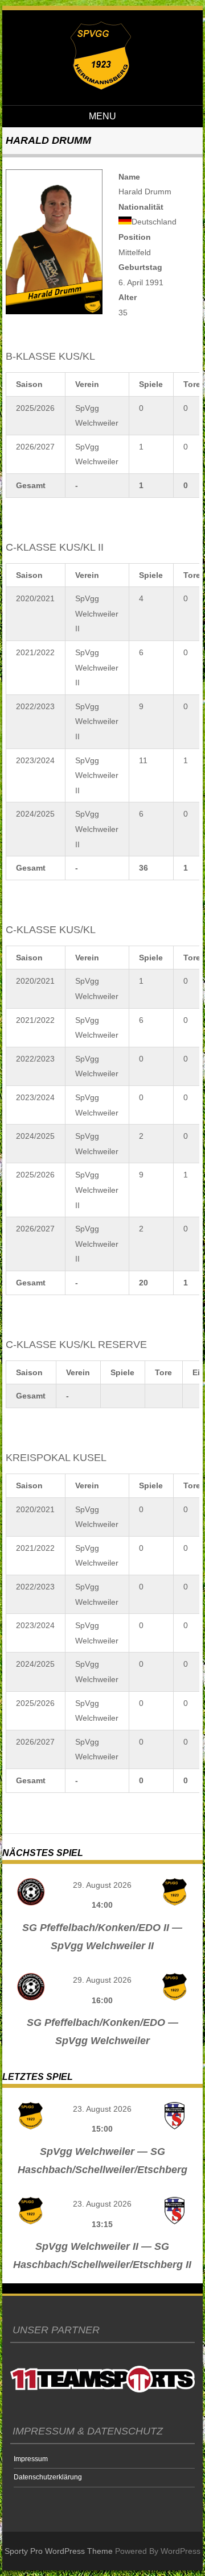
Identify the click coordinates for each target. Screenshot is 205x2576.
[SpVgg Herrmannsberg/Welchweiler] (101, 87)
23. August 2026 (102, 2109)
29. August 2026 (102, 1885)
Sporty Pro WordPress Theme (59, 2551)
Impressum (31, 2459)
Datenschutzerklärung (48, 2477)
